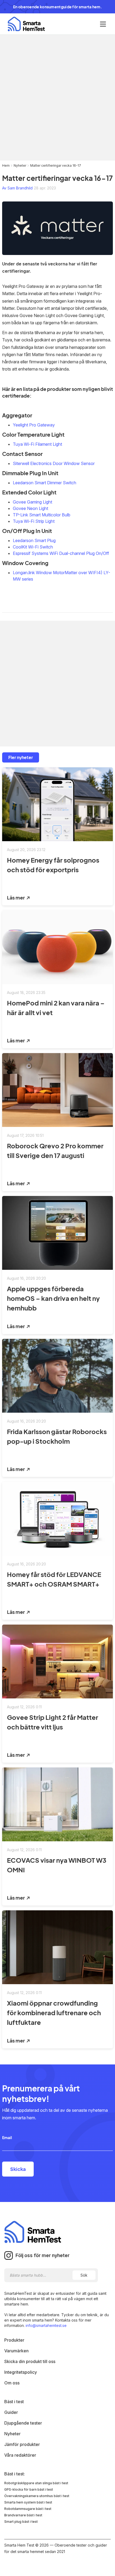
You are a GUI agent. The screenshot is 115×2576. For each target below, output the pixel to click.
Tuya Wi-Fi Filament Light (37, 444)
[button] (103, 24)
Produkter (14, 2340)
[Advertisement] (57, 98)
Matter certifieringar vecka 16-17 (56, 165)
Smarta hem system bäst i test (28, 2502)
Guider (11, 2412)
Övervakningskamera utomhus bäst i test (37, 2496)
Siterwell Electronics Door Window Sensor (54, 463)
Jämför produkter (22, 2444)
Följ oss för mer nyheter (43, 2255)
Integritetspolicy (21, 2372)
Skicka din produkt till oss (30, 2361)
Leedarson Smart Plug (34, 540)
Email (7, 2137)
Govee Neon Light (30, 508)
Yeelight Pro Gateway (34, 425)
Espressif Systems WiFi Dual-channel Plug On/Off (61, 553)
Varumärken (16, 2351)
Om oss (12, 2383)
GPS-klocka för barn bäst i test (29, 2489)
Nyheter (20, 165)
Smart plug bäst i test (21, 2522)
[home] (25, 24)
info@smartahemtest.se (46, 2325)
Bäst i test (14, 2402)
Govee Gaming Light (32, 502)
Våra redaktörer (20, 2455)
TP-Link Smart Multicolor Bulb (42, 515)
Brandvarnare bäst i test (23, 2515)
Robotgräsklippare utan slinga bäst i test (36, 2483)
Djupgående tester (23, 2423)
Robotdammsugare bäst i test (28, 2509)
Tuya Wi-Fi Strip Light (34, 521)
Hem (6, 165)
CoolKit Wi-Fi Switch (33, 547)
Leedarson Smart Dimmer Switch (45, 483)
